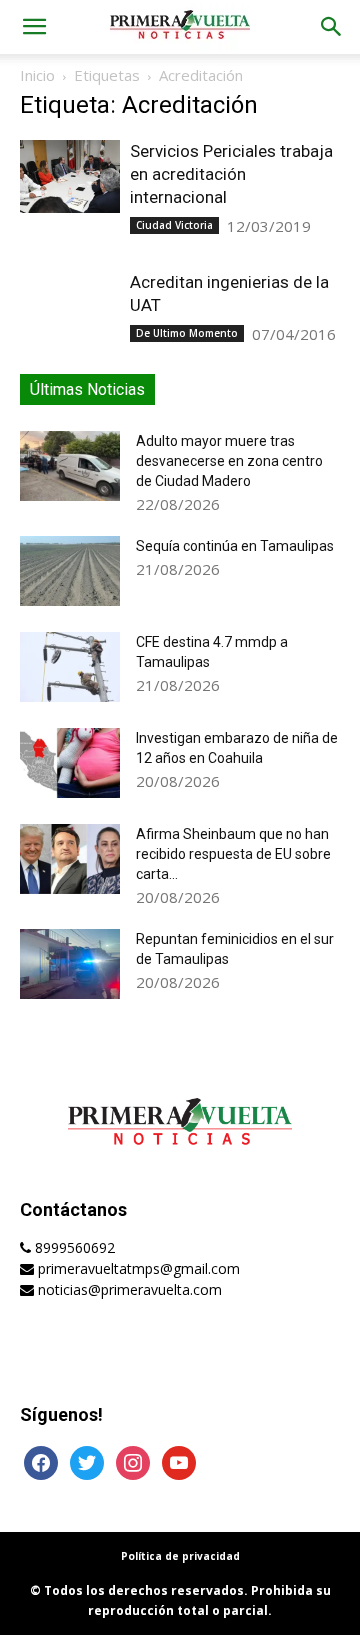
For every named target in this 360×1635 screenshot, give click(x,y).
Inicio (37, 75)
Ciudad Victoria (174, 225)
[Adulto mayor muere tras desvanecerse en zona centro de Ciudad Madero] (70, 466)
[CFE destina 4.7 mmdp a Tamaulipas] (70, 667)
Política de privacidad (180, 1556)
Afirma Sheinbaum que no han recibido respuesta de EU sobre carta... (233, 854)
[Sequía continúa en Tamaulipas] (70, 571)
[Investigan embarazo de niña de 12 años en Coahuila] (70, 763)
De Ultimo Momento (187, 333)
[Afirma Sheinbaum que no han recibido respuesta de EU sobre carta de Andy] (70, 859)
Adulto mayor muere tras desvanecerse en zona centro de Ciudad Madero (229, 461)
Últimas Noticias (87, 389)
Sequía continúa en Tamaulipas (235, 546)
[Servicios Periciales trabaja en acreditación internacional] (70, 176)
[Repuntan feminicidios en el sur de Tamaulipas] (70, 964)
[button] (34, 27)
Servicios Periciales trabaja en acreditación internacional (231, 174)
